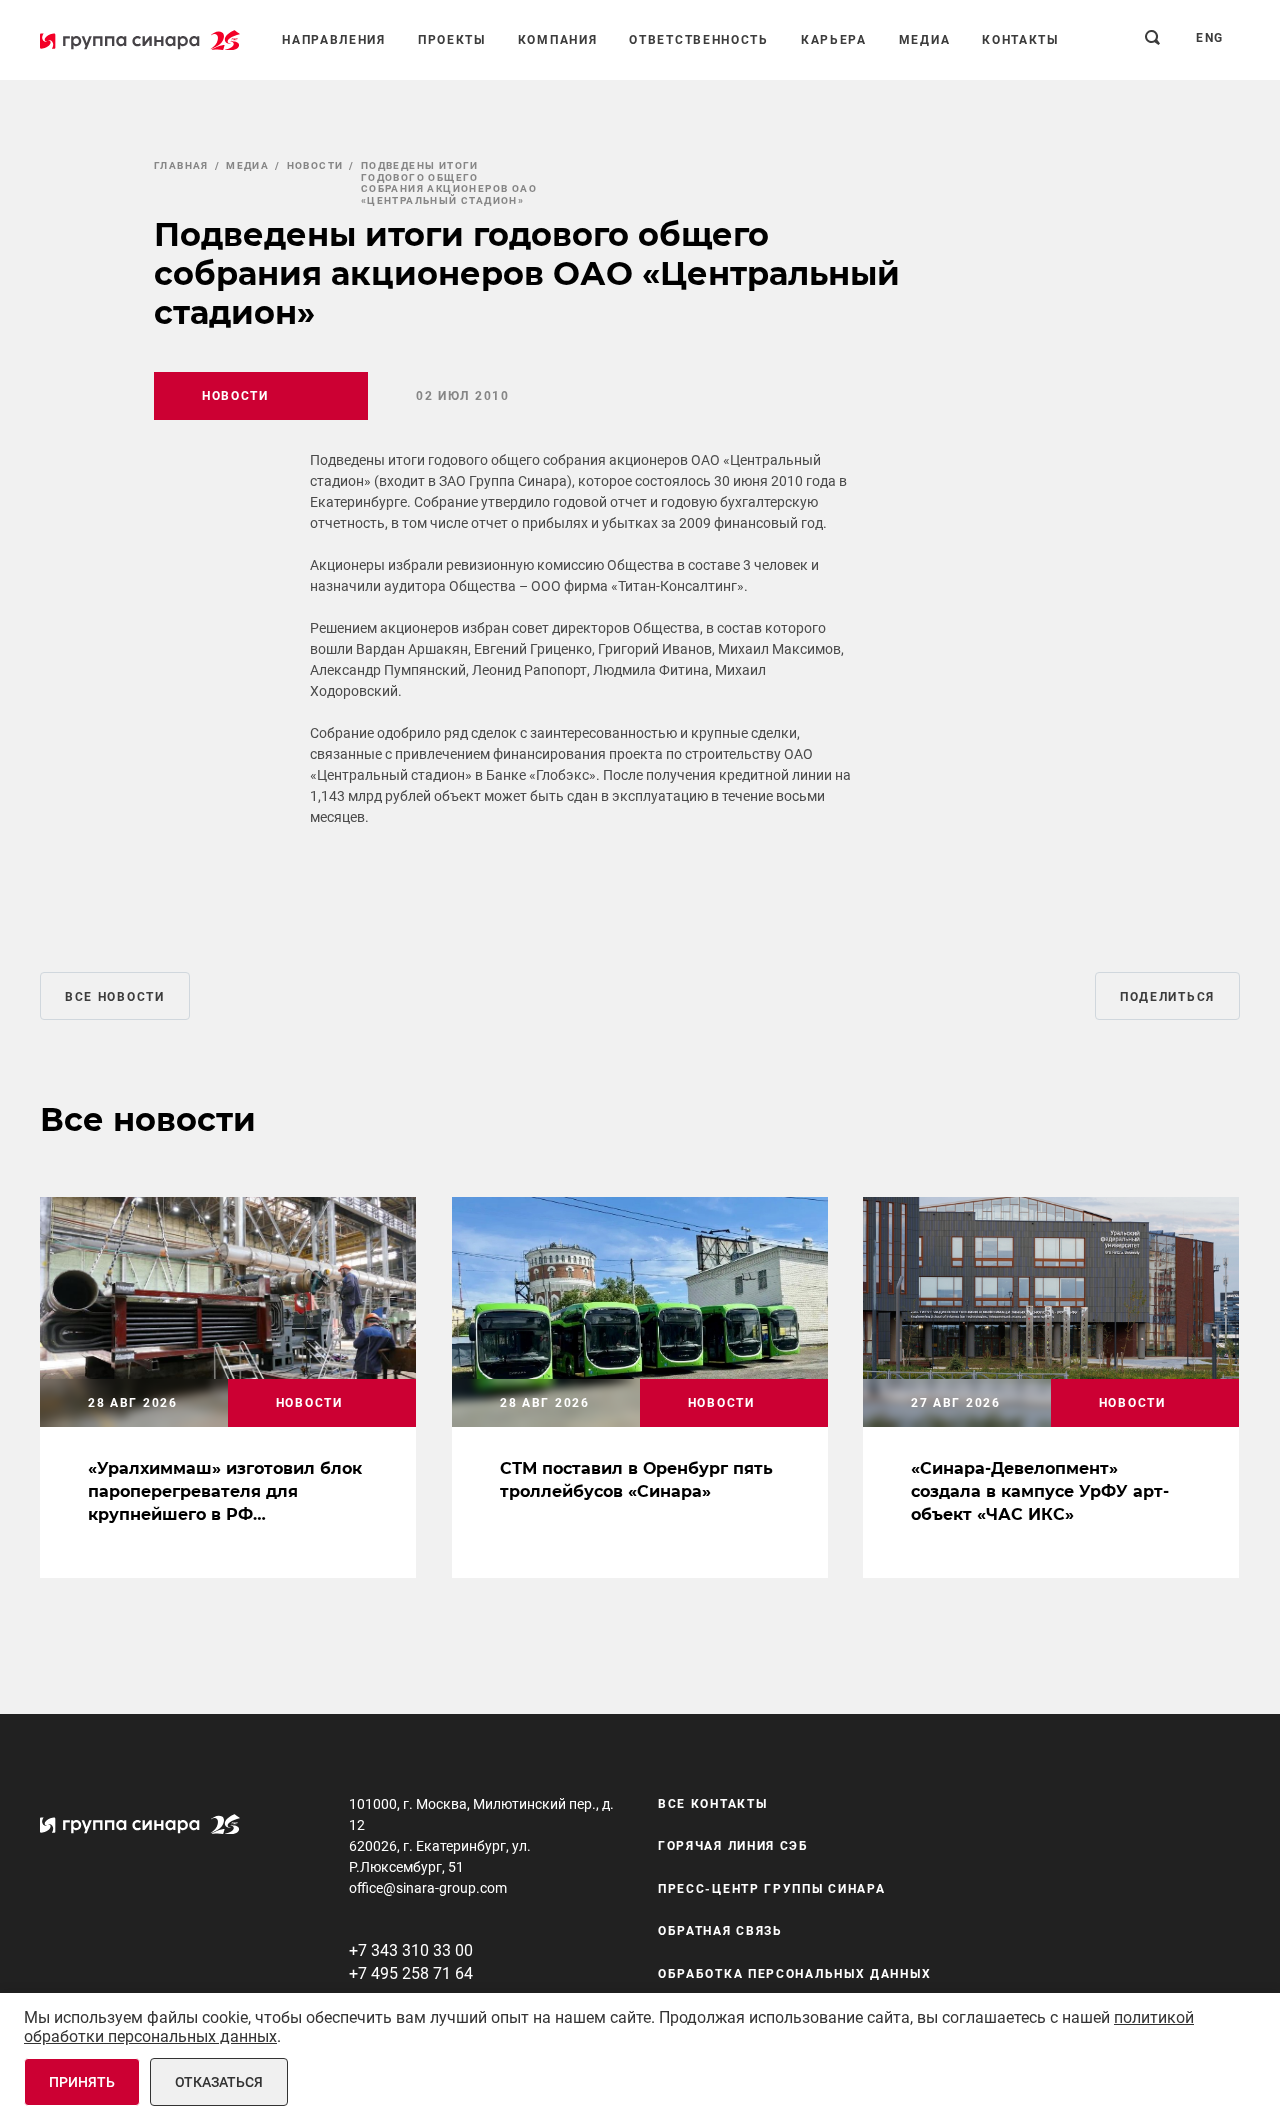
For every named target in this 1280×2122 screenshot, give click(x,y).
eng (1210, 38)
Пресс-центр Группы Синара (772, 1889)
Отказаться (219, 2082)
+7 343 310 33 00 (411, 1950)
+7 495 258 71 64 (411, 1973)
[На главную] (140, 40)
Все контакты (712, 1804)
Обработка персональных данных (794, 1974)
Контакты (1020, 40)
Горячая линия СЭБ (733, 1846)
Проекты (452, 40)
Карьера (834, 40)
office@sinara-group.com (428, 1888)
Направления (334, 40)
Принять (82, 2082)
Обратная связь (720, 1931)
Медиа (925, 40)
